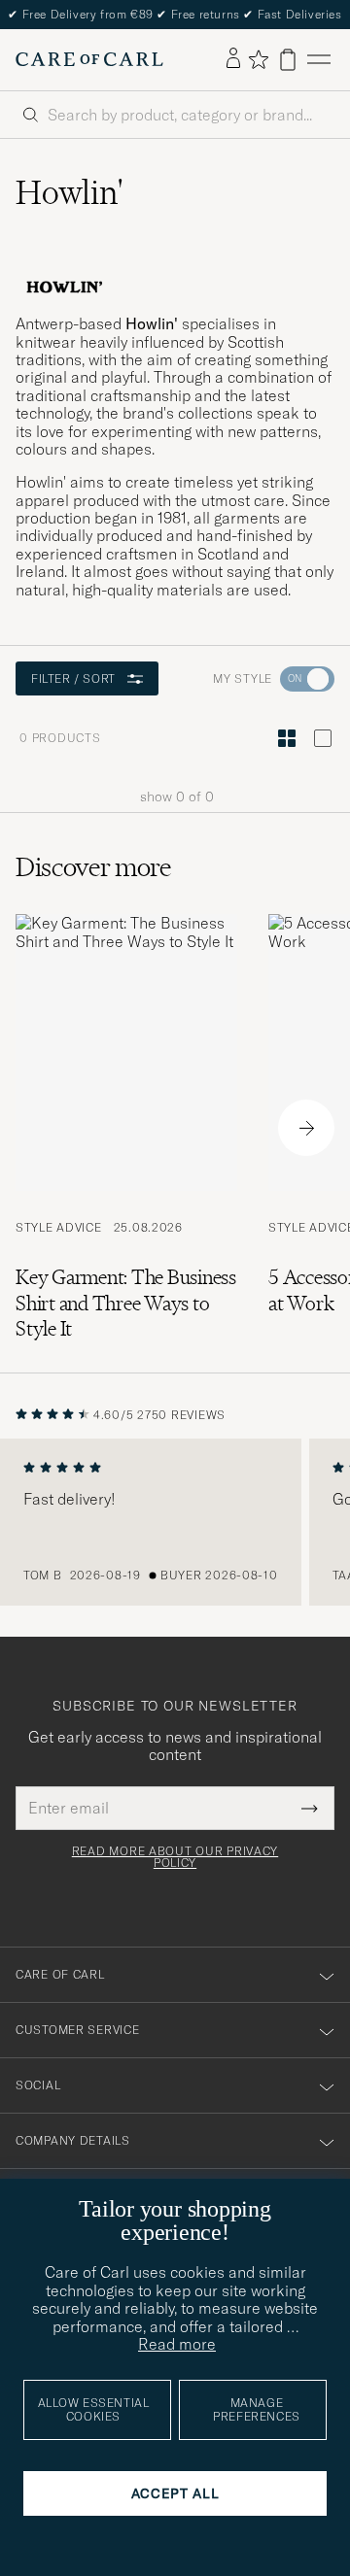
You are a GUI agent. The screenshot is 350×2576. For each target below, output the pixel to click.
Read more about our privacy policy (175, 1857)
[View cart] (288, 60)
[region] (175, 1522)
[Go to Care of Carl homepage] (89, 59)
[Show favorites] (258, 59)
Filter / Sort (73, 678)
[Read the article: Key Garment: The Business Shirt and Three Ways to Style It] (126, 1128)
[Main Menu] (319, 60)
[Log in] (233, 59)
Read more (177, 2344)
